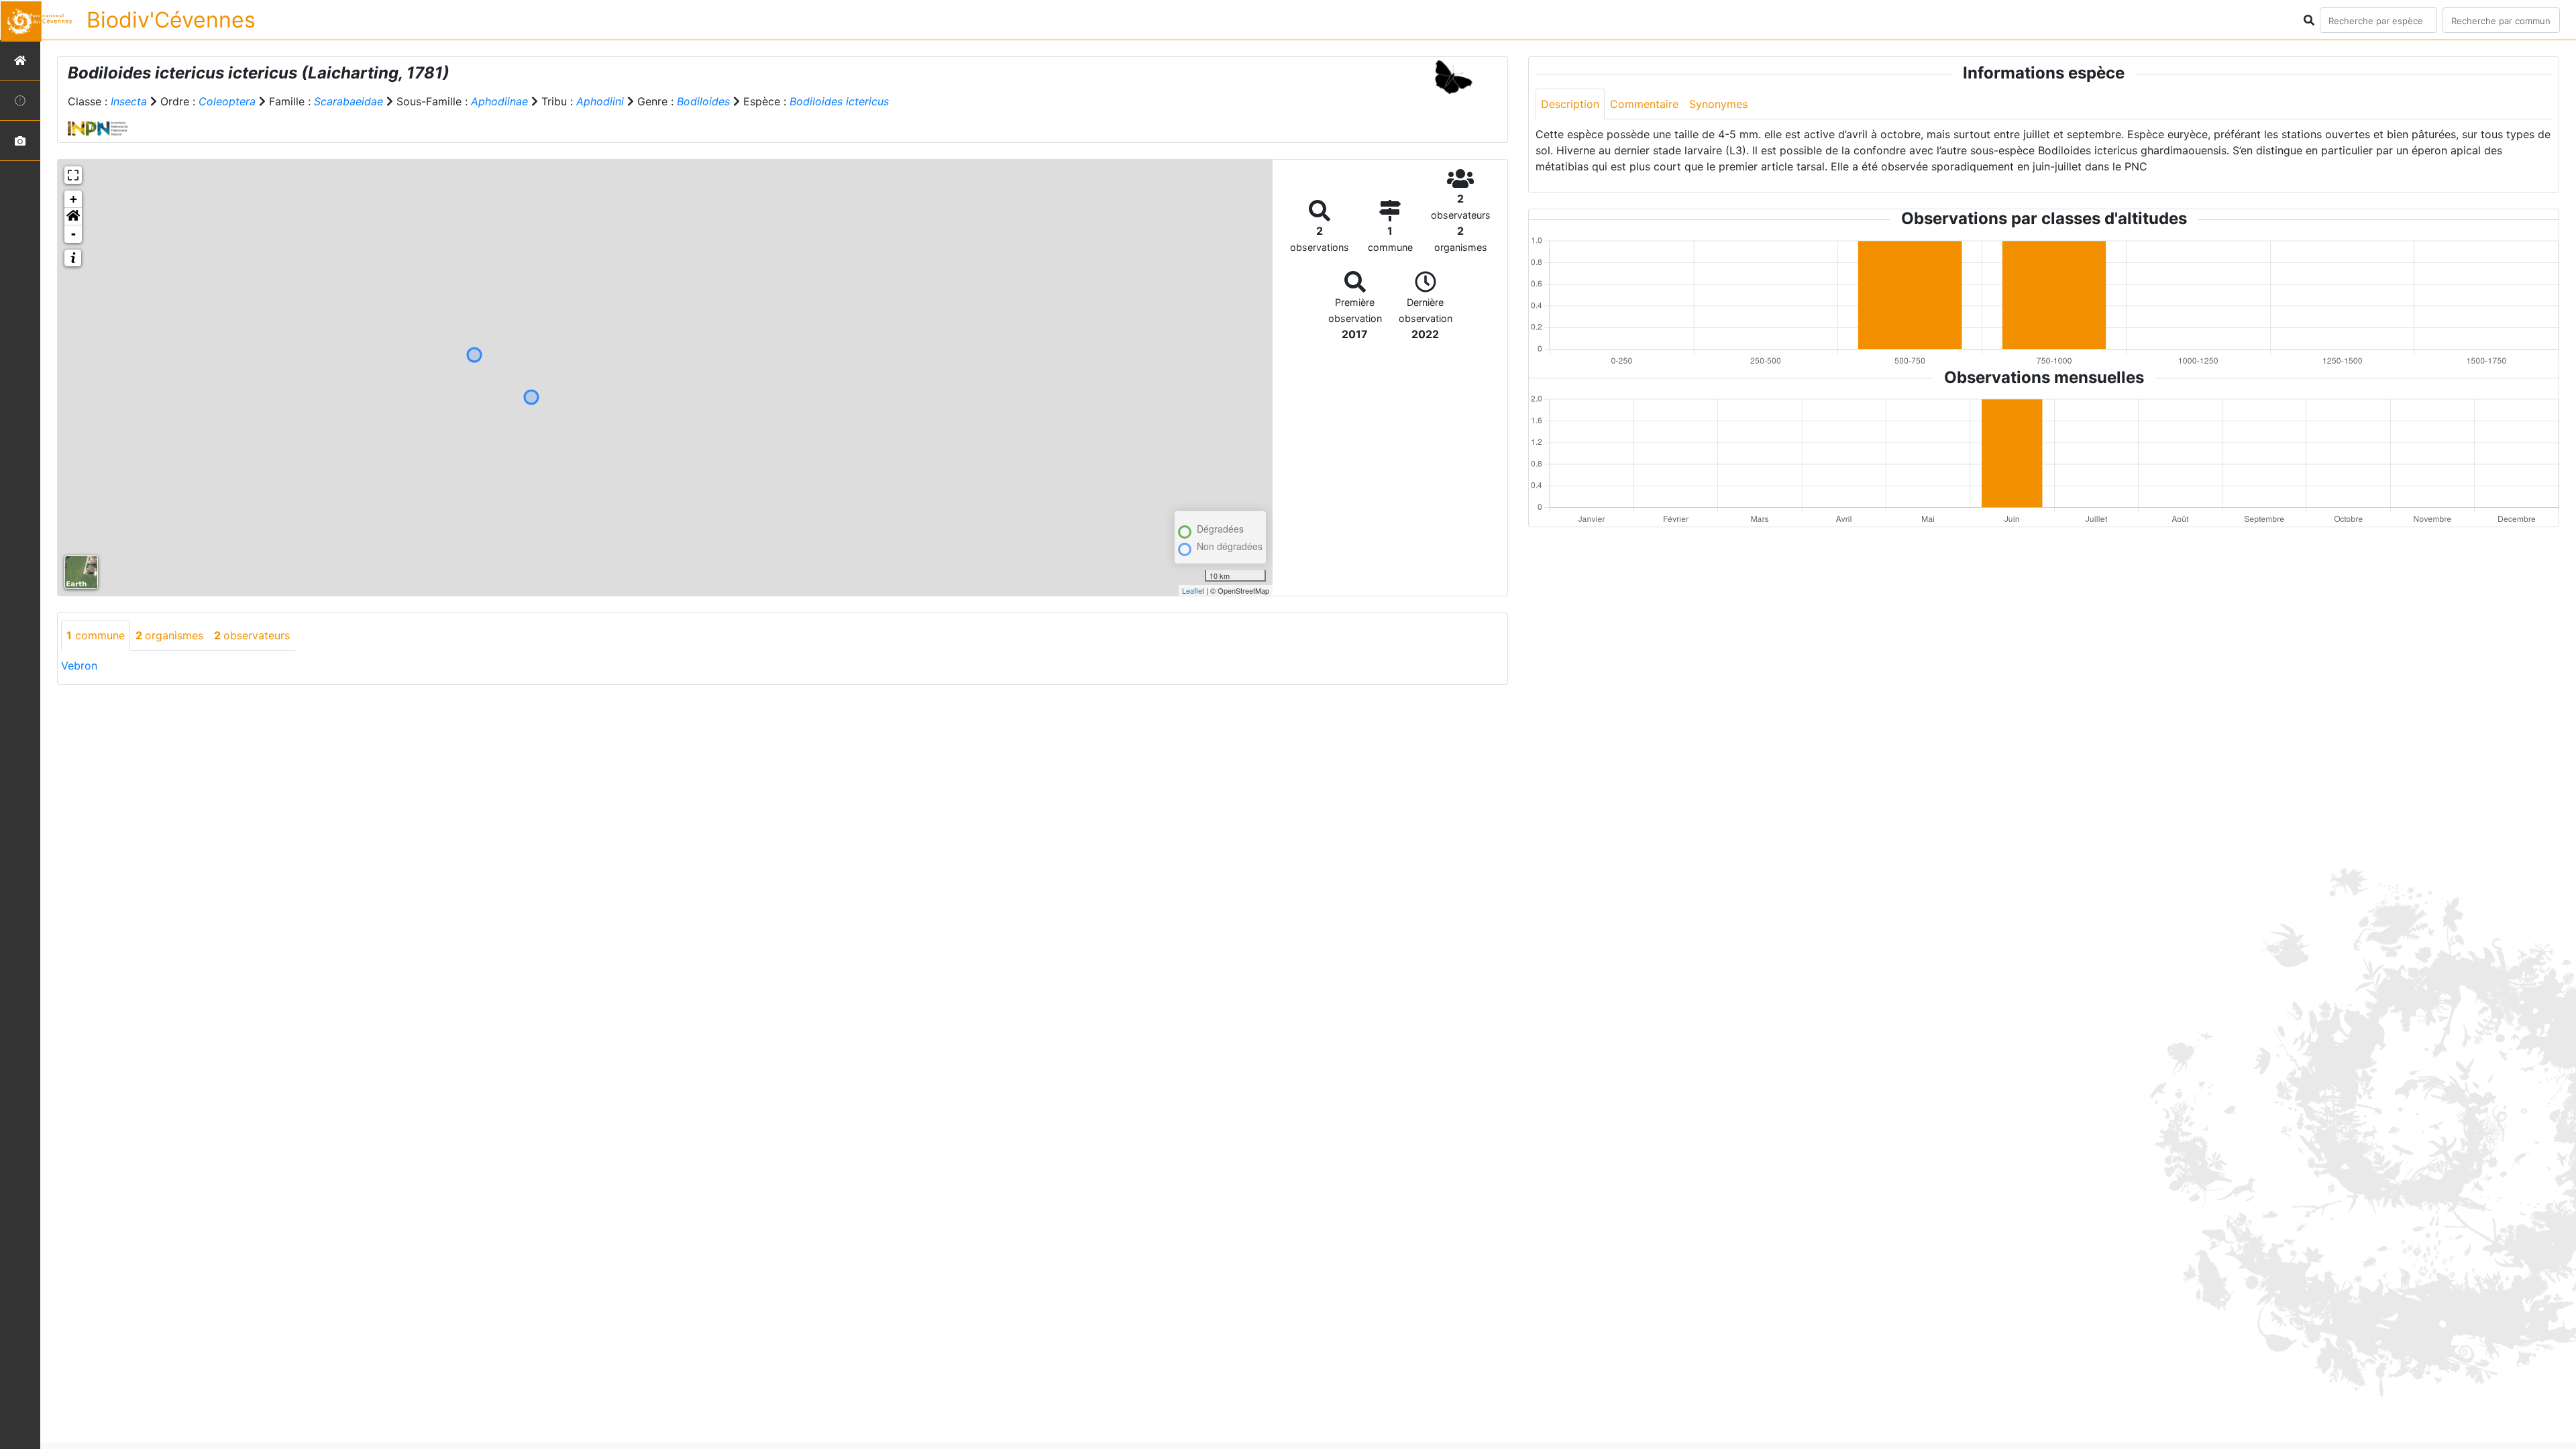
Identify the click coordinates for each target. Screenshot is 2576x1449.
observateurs (252, 635)
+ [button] (73, 199)
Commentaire (1644, 104)
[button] (73, 217)
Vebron (79, 665)
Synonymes (1718, 104)
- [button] (73, 234)
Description (1570, 104)
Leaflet (1193, 590)
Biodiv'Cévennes (171, 20)
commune (96, 635)
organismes (169, 635)
